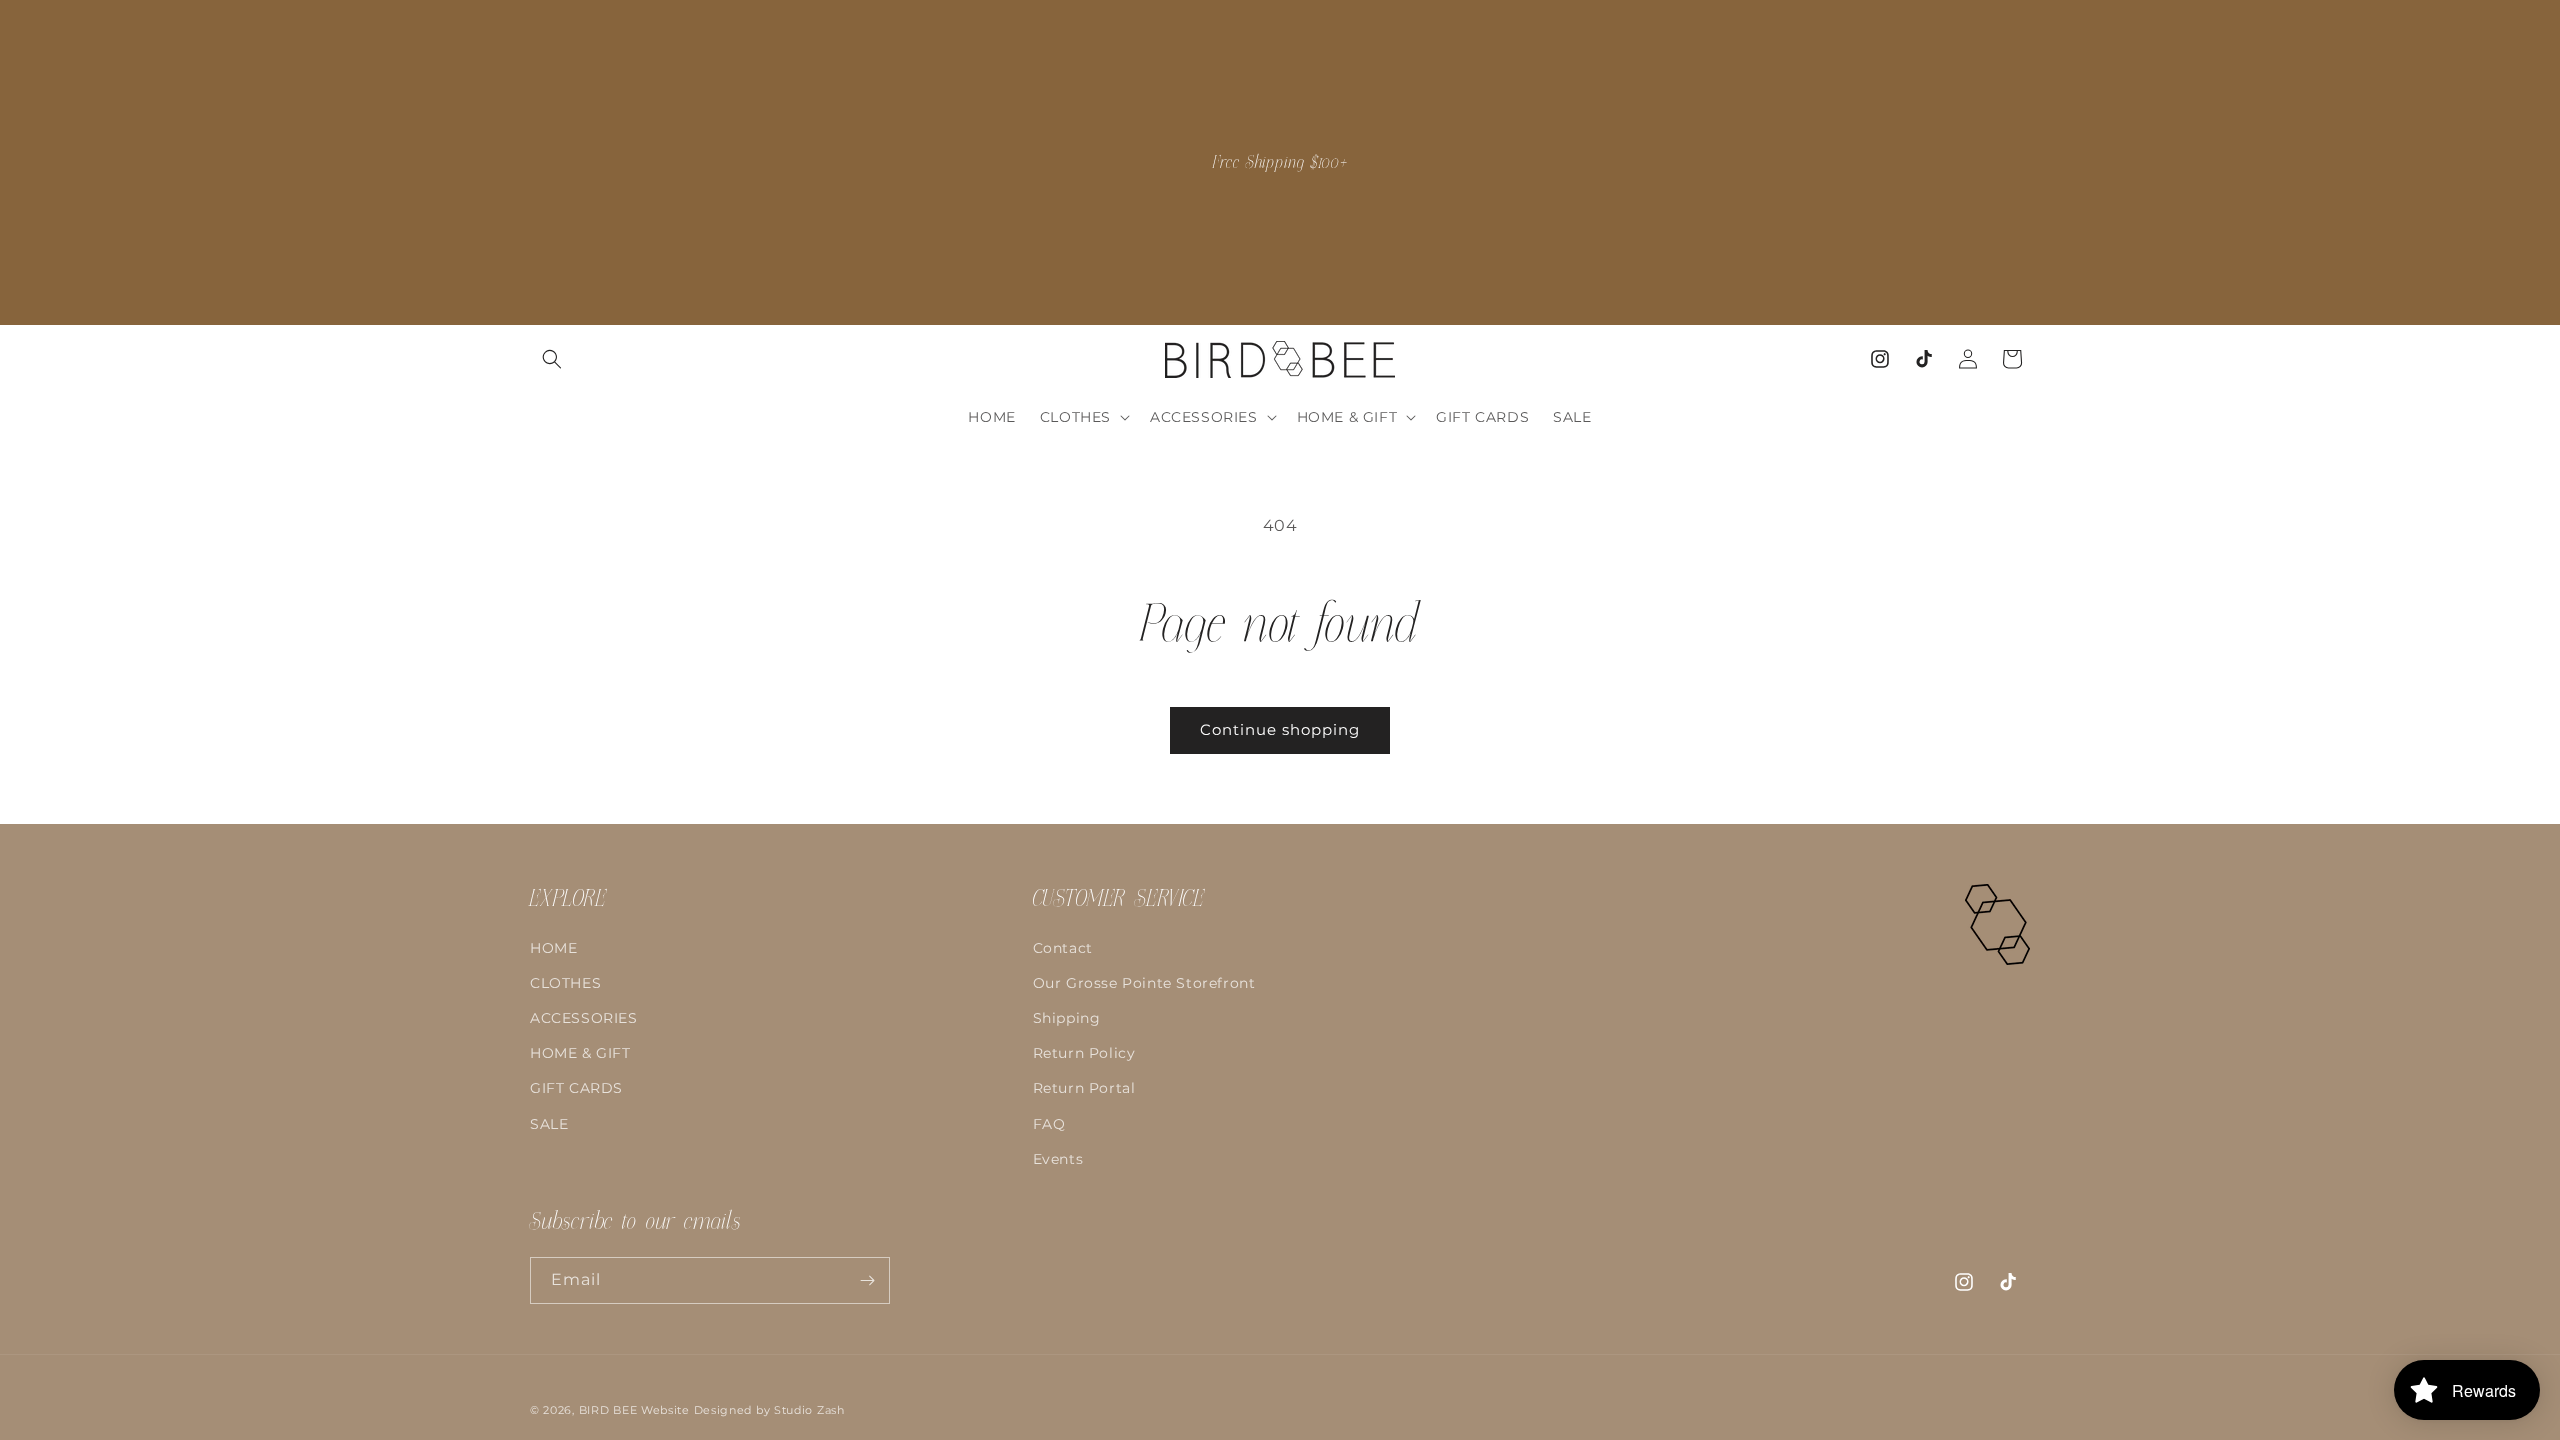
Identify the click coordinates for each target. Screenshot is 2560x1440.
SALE (549, 1124)
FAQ (1049, 1124)
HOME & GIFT (580, 1053)
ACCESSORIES (584, 1018)
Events (1058, 1159)
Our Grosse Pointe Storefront (1144, 983)
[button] (552, 359)
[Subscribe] (867, 1280)
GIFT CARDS (576, 1088)
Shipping (1067, 1018)
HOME (553, 948)
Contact (1063, 948)
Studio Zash (809, 1410)
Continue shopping (1280, 729)
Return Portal (1084, 1088)
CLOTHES (565, 983)
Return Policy (1084, 1053)
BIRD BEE (608, 1410)
